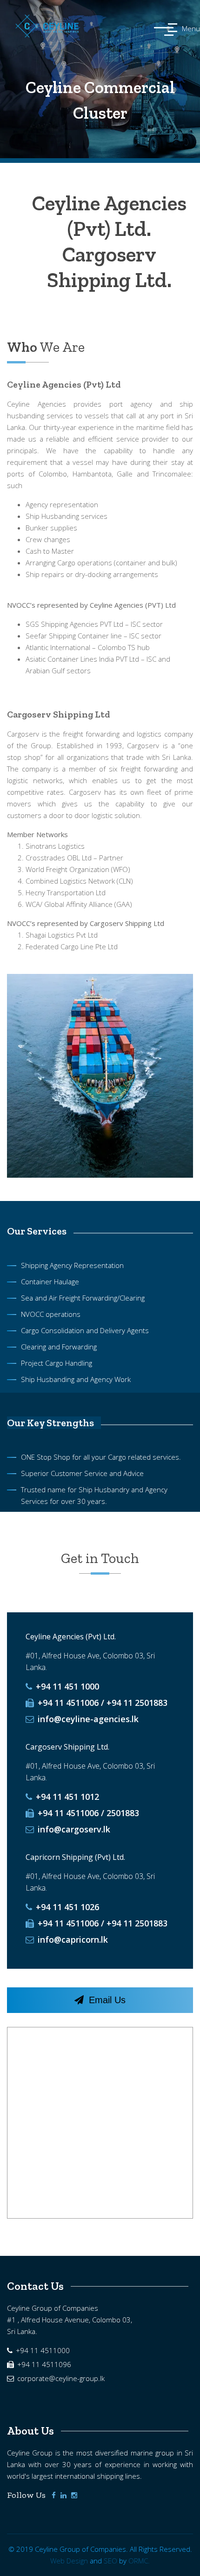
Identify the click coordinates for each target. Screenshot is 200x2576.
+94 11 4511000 (42, 2350)
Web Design (69, 2561)
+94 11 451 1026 (66, 1907)
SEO (110, 2561)
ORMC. (139, 2561)
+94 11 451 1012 (66, 1797)
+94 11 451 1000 (66, 1686)
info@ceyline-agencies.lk (87, 1719)
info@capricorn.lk (72, 1939)
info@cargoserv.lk (73, 1829)
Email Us (106, 2000)
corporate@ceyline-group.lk (60, 2378)
